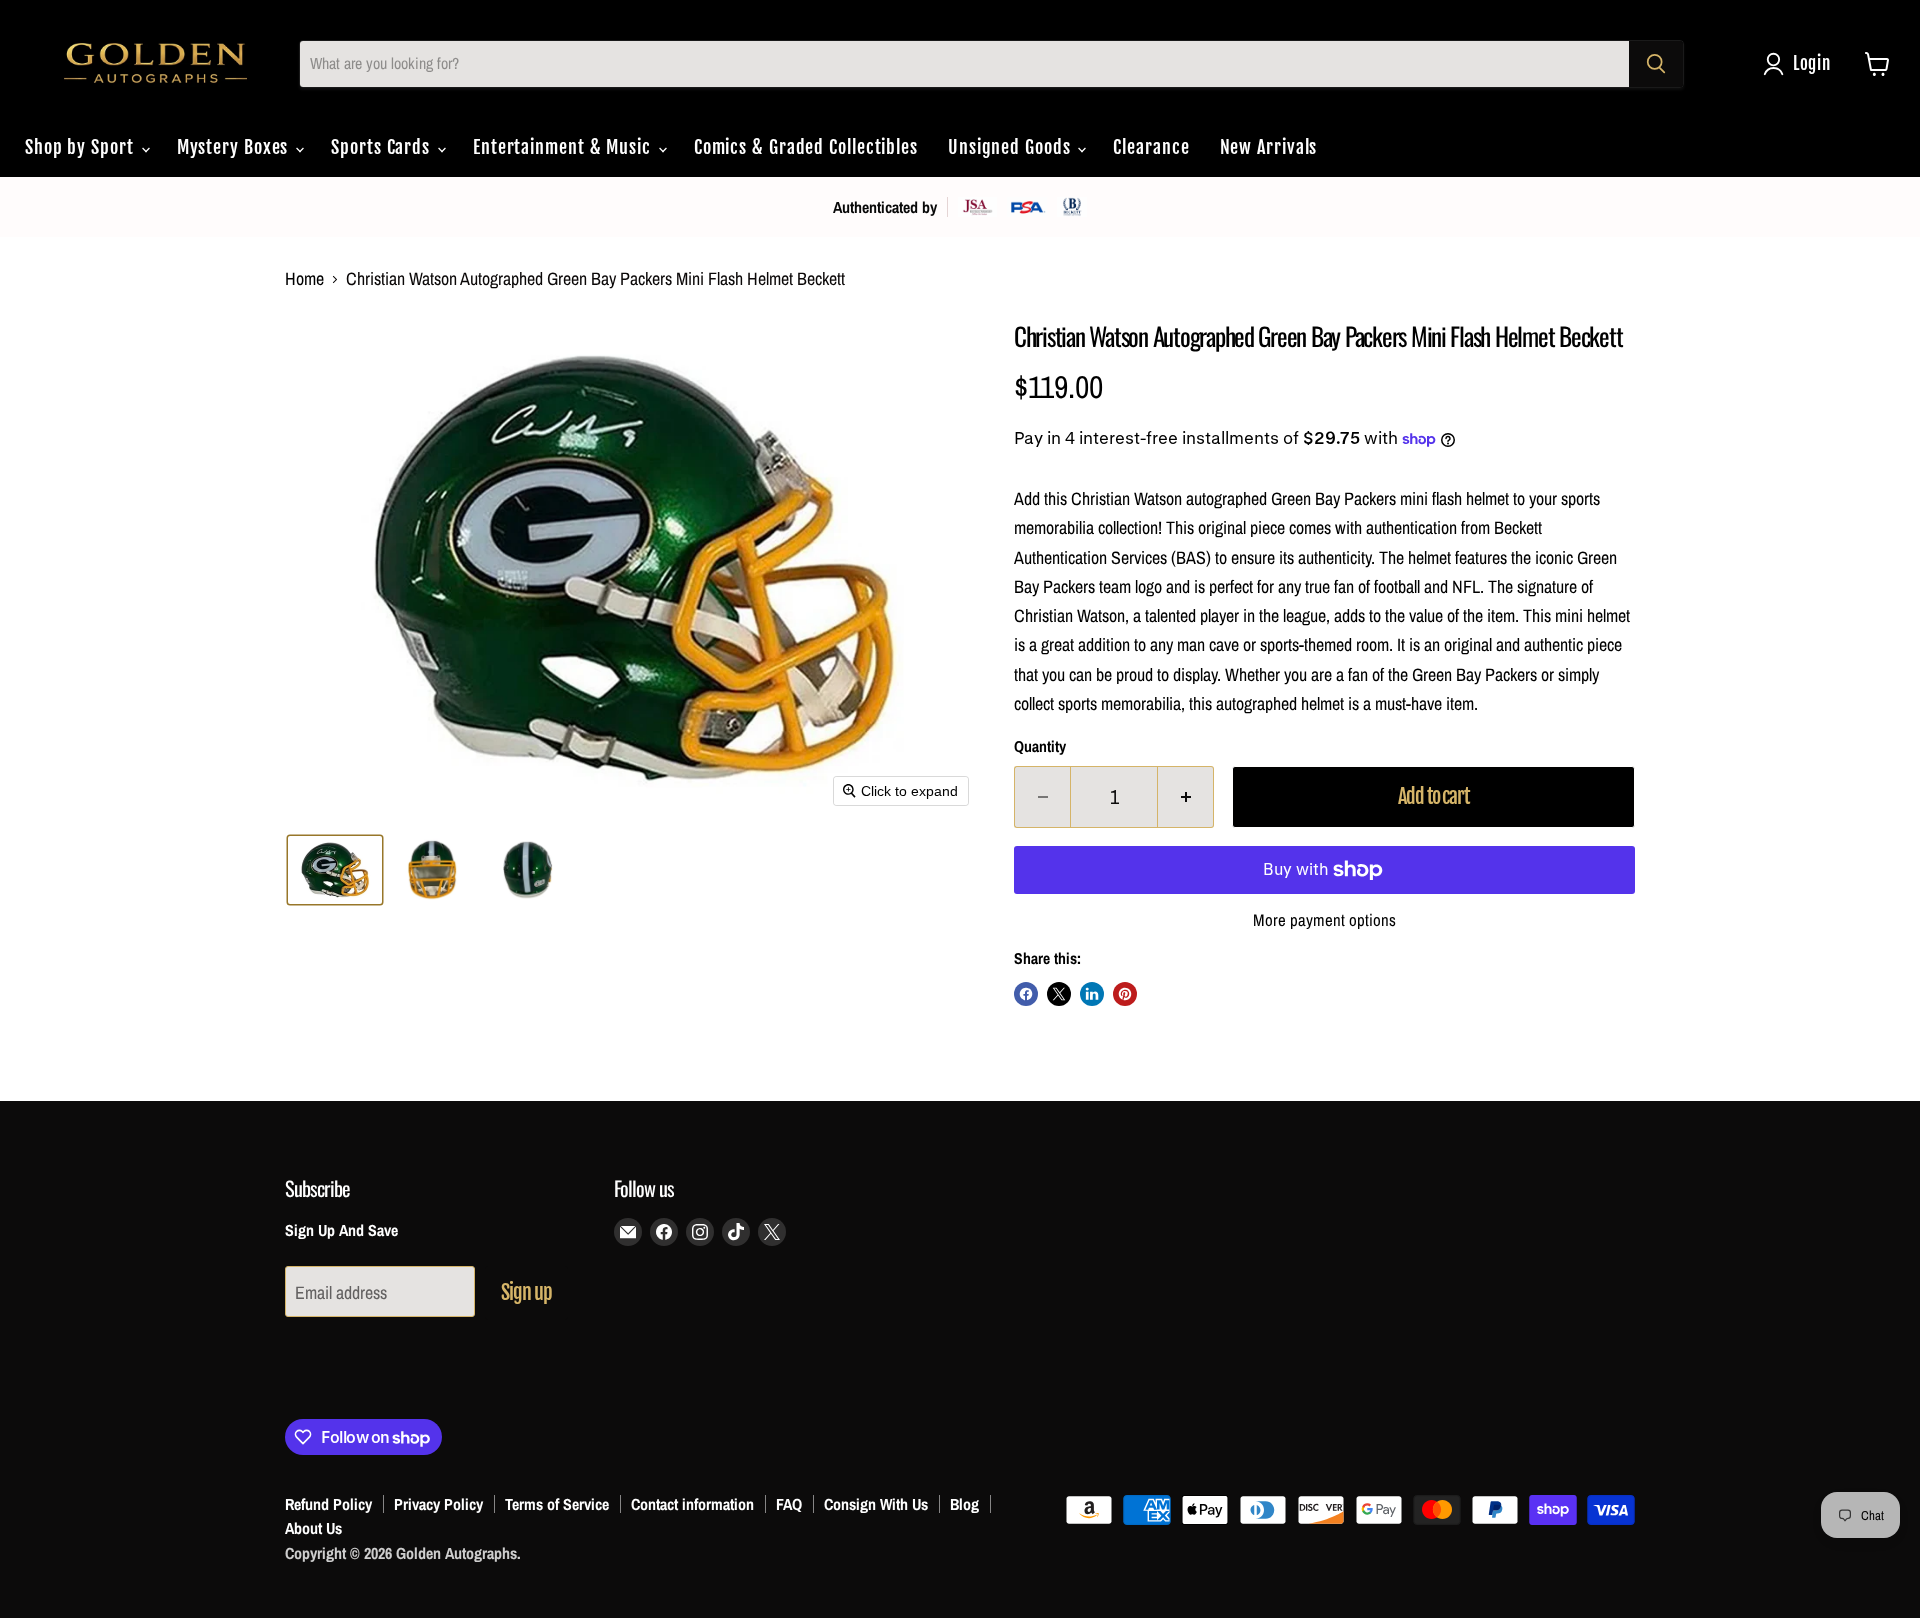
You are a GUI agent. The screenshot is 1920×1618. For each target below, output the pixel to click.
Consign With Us (876, 1504)
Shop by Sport (82, 147)
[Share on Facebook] (1026, 994)
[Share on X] (1059, 994)
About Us (313, 1528)
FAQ (789, 1504)
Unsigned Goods (1012, 147)
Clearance (1151, 147)
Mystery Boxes (235, 147)
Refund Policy (328, 1504)
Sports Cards (383, 147)
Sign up (526, 1292)
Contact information (692, 1504)
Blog (964, 1504)
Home (304, 279)
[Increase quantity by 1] (1186, 796)
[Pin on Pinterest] (1125, 994)
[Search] (1656, 64)
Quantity (1040, 747)
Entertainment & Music (564, 147)
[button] (1801, 64)
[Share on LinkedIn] (1092, 994)
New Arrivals (1269, 147)
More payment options (1324, 920)
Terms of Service (557, 1504)
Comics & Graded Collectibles (806, 147)
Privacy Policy (438, 1504)
